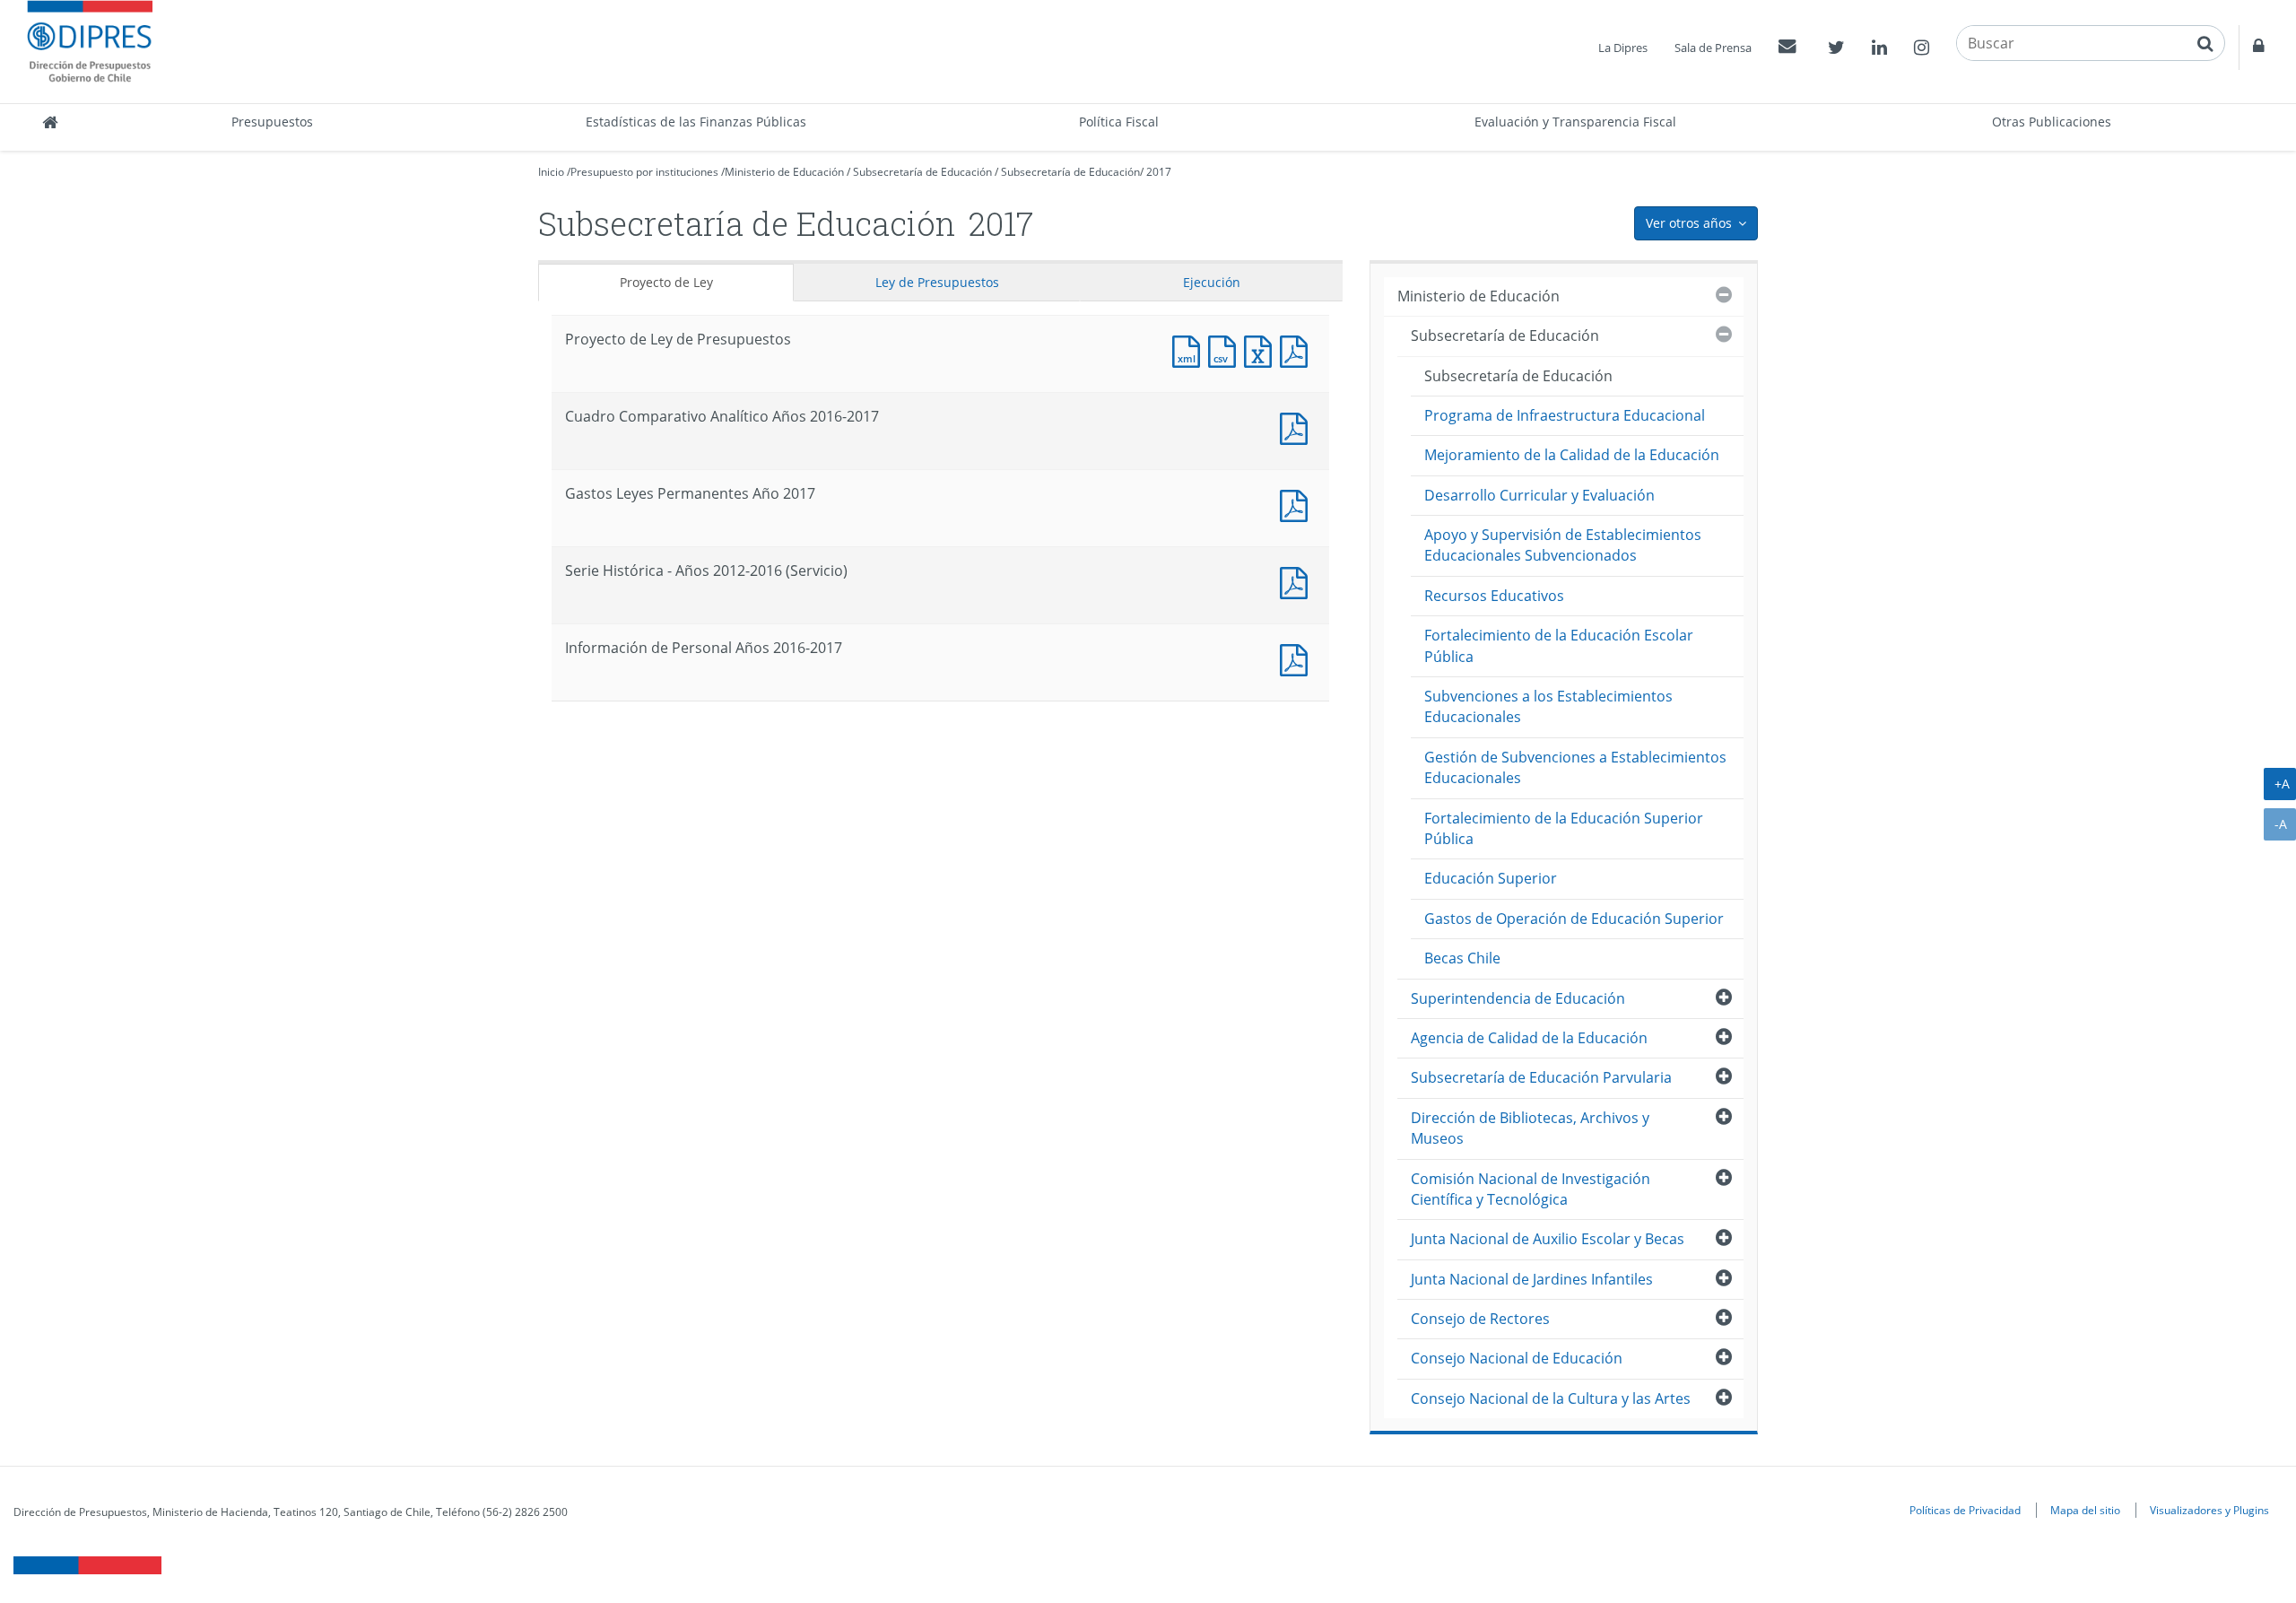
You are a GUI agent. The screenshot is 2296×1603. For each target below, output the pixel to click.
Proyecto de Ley (666, 282)
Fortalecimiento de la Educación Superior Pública (1564, 828)
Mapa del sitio (2085, 1510)
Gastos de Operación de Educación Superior (1574, 919)
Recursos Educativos (1494, 596)
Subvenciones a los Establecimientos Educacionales (1548, 706)
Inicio (551, 172)
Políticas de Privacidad (1965, 1510)
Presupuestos (272, 122)
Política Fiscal (1119, 122)
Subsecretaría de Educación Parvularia (1541, 1077)
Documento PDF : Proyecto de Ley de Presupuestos (1298, 349)
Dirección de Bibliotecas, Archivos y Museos (1530, 1128)
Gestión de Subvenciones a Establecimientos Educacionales (1575, 767)
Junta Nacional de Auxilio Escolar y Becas (1548, 1239)
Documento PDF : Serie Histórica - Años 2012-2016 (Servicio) (1298, 581)
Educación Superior (1491, 878)
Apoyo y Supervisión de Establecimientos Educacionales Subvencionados (1563, 545)
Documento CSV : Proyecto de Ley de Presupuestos (1226, 349)
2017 (1159, 172)
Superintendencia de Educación (1518, 998)
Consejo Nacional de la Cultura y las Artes (1551, 1398)
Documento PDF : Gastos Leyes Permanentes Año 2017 (1298, 504)
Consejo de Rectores (1480, 1319)
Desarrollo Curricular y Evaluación (1539, 495)
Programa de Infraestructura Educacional (1565, 415)
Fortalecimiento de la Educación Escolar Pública (1559, 645)
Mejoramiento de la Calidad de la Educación (1572, 455)
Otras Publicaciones (2052, 122)
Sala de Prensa (1713, 48)
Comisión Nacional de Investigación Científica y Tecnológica (1531, 1189)
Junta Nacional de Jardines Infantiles (1532, 1279)
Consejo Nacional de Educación (1517, 1358)
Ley (937, 282)
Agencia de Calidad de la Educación (1529, 1038)
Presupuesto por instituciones (644, 172)
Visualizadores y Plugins (2209, 1510)
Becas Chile (1462, 958)
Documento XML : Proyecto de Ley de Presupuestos (1190, 349)
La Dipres (1623, 48)
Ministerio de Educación (784, 172)
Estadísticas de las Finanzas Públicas (696, 122)
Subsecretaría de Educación (922, 172)
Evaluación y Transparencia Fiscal (1575, 122)
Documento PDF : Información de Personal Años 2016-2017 (1298, 658)
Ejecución (1212, 282)
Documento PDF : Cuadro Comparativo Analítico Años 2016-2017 (1298, 427)
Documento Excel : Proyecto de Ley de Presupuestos (1262, 349)
